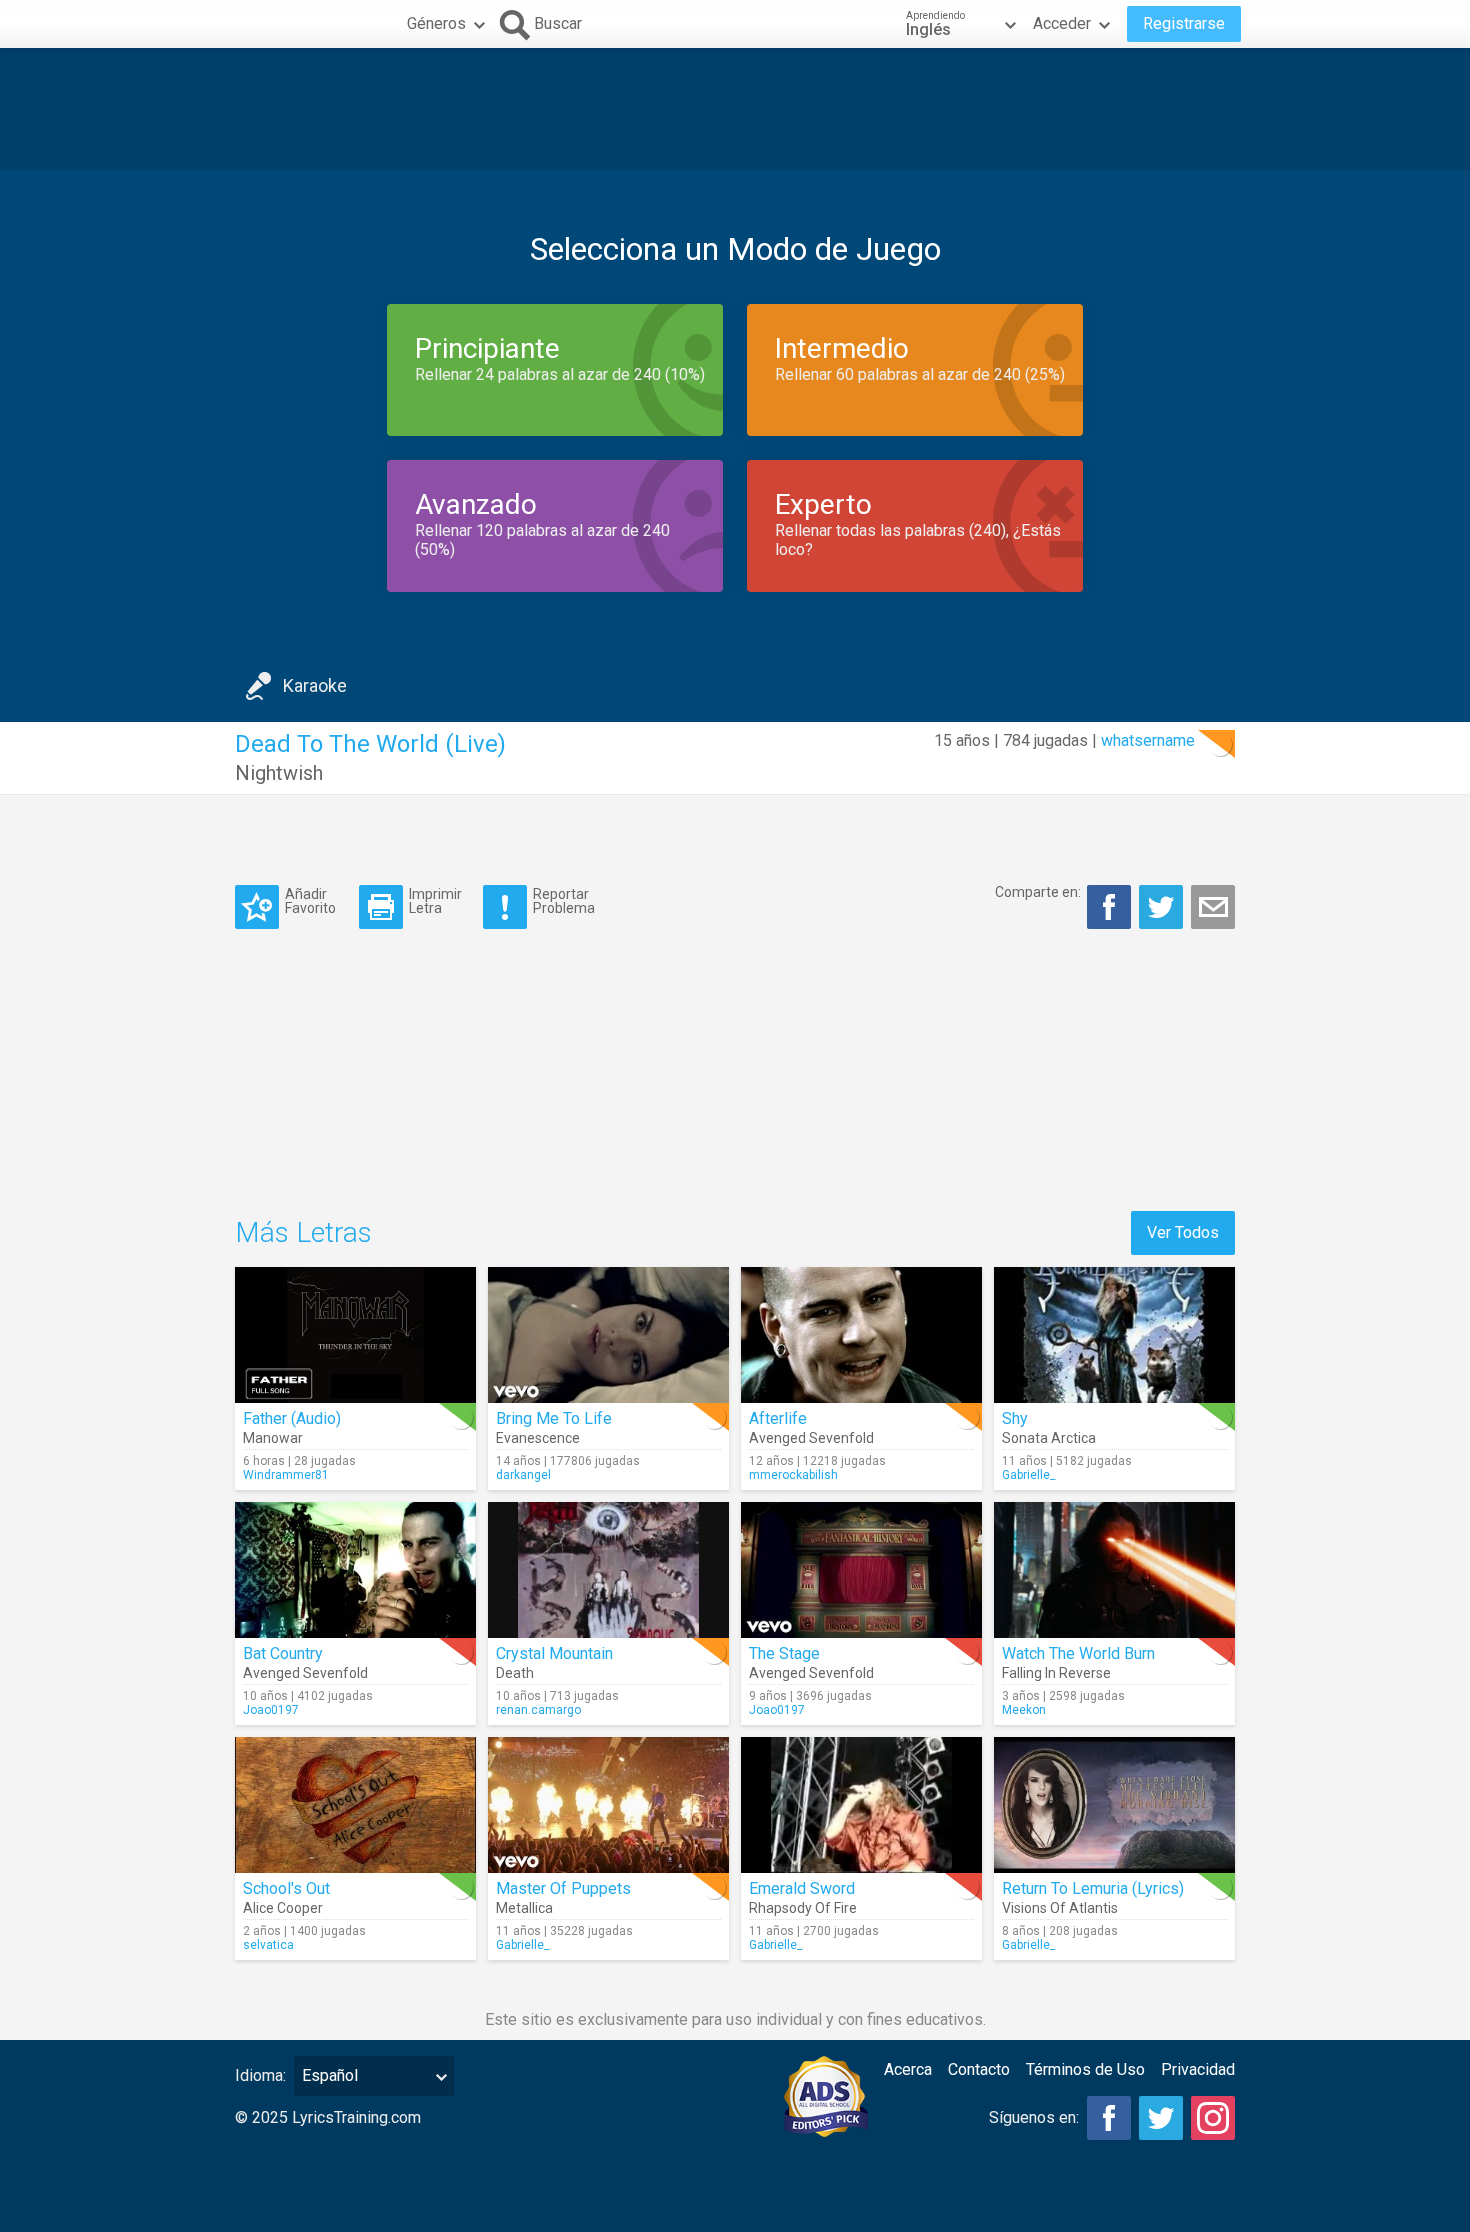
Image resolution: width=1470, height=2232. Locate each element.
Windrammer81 (286, 1475)
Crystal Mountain (554, 1653)
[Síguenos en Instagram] (1213, 2118)
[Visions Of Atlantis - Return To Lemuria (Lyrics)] (1114, 1805)
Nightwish (279, 773)
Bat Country (283, 1653)
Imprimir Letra (435, 900)
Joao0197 (271, 1710)
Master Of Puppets (563, 1888)
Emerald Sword (802, 1888)
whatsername (1148, 740)
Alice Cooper (283, 1908)
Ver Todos (1183, 1232)
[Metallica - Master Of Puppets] (608, 1805)
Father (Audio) (292, 1418)
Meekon (1024, 1710)
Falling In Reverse (1056, 1673)
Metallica (524, 1908)
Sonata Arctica (1049, 1438)
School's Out (286, 1888)
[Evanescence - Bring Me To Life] (608, 1335)
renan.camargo (538, 1710)
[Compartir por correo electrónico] (1213, 907)
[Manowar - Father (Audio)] (355, 1335)
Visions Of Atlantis (1060, 1908)
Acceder (1062, 23)
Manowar (273, 1438)
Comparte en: (1038, 892)
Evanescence (538, 1438)
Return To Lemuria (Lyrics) (1093, 1888)
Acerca (908, 2069)
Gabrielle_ (1028, 1475)
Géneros (436, 23)
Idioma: (260, 2075)
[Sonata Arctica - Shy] (1114, 1335)
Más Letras (303, 1232)
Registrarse (1184, 23)
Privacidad (1198, 2069)
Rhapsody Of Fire (803, 1908)
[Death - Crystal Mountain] (608, 1570)
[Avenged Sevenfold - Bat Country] (355, 1570)
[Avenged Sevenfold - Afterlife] (861, 1335)
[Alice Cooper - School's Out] (355, 1805)
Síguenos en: (1034, 2117)
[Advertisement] (735, 109)
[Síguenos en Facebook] (1109, 2118)
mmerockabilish (793, 1475)
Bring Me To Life (554, 1418)
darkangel (523, 1475)
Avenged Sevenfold (811, 1438)
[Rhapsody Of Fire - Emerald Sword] (861, 1805)
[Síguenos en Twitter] (1161, 2118)
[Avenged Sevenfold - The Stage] (861, 1570)
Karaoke (315, 685)
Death (515, 1673)
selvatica (268, 1945)
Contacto (979, 2069)
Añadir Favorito (310, 900)
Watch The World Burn (1078, 1653)
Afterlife (778, 1418)
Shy (1015, 1418)
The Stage (784, 1653)
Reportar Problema (564, 900)
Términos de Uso (1085, 2069)
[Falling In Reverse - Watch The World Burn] (1114, 1570)
